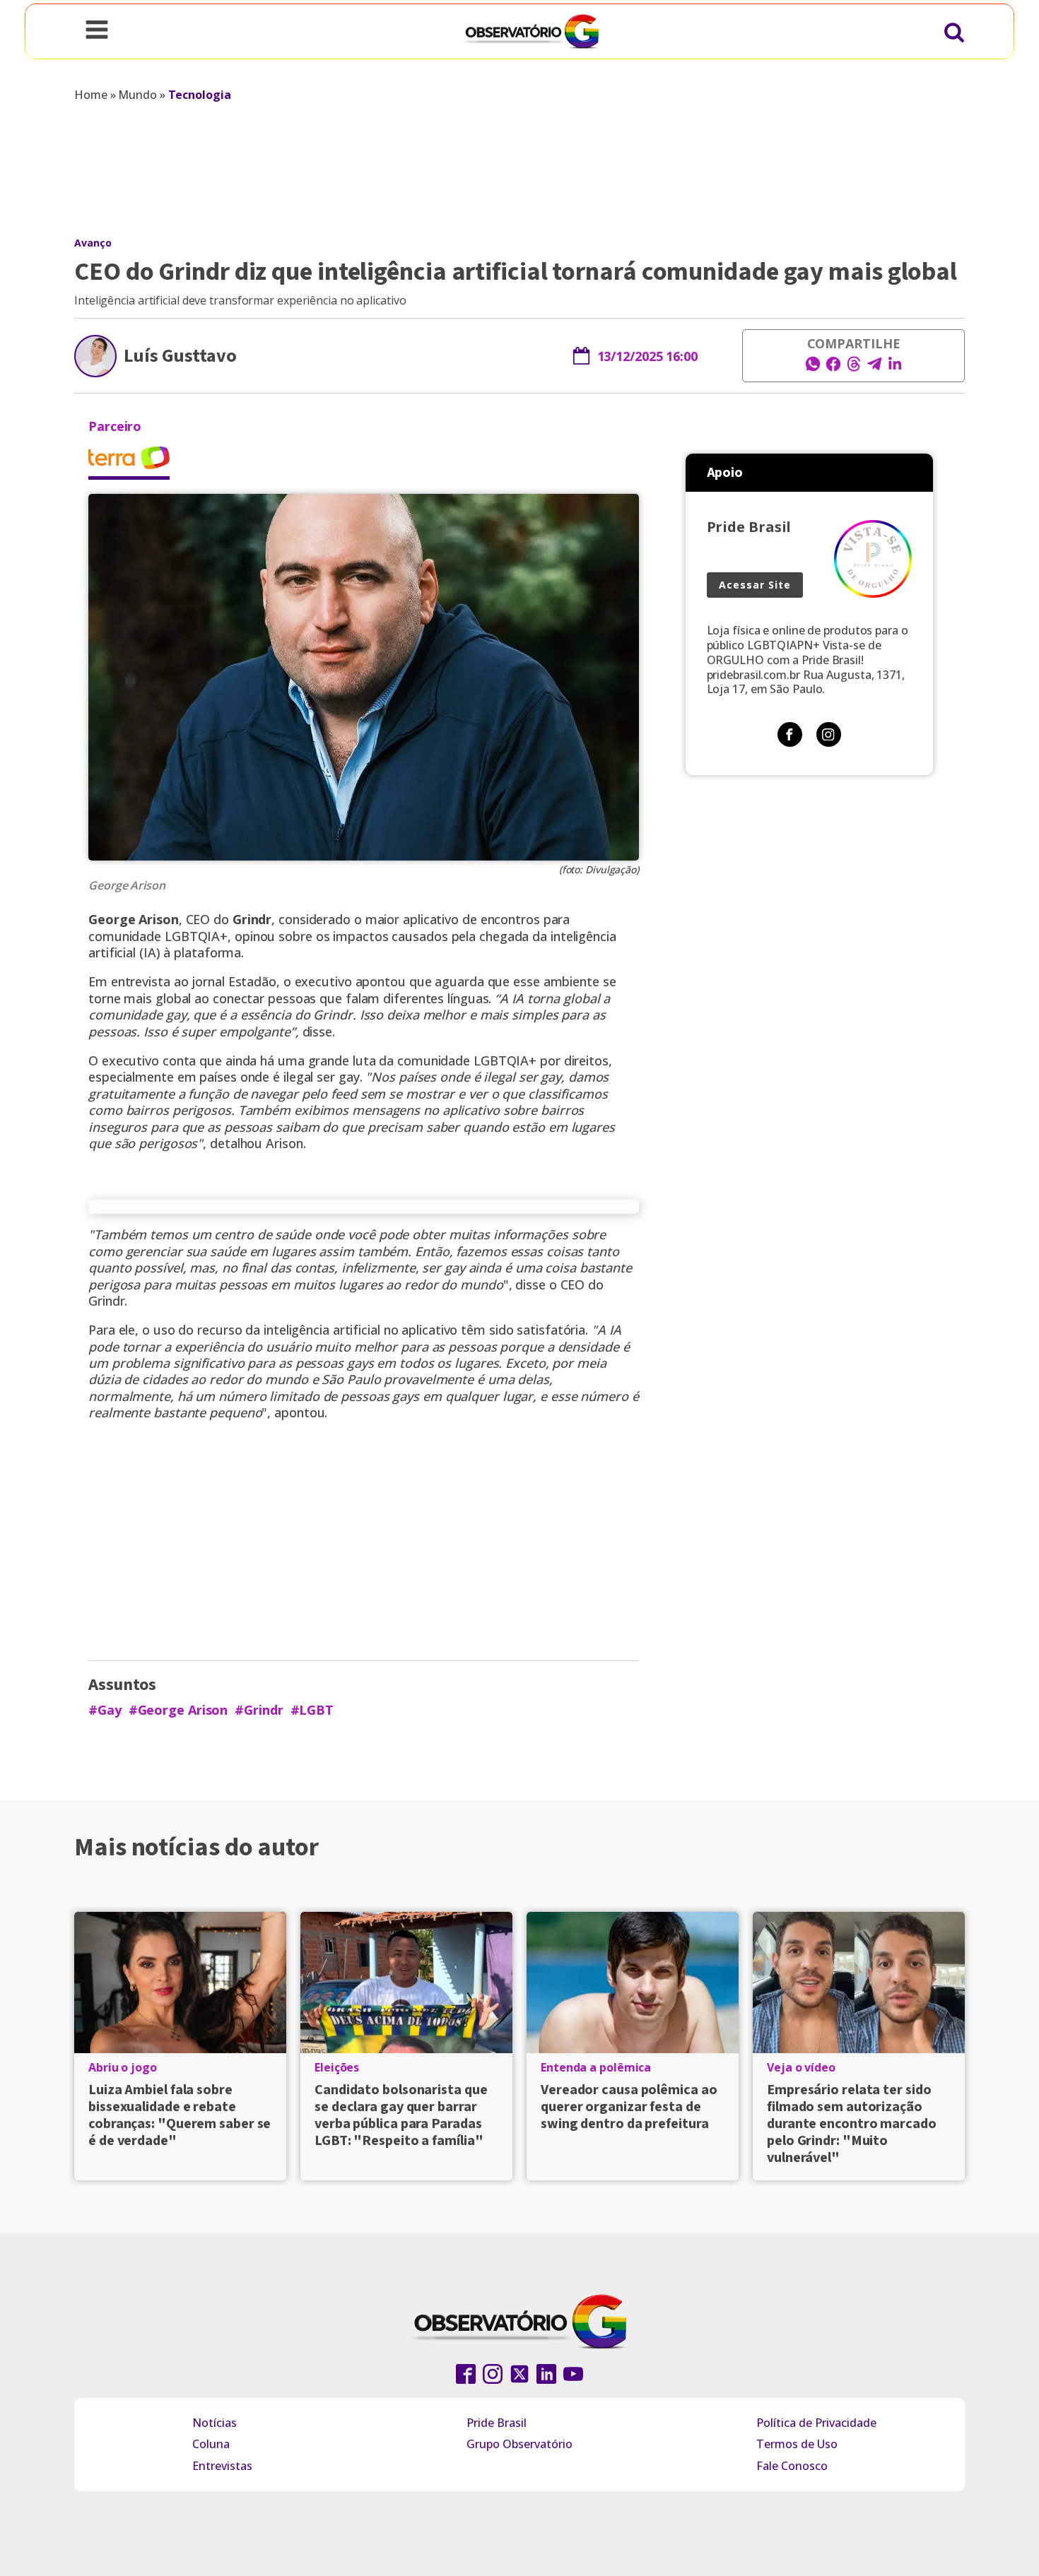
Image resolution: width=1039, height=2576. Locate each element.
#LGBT (312, 1710)
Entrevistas (222, 2466)
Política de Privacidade (816, 2423)
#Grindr (259, 1710)
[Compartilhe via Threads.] (854, 368)
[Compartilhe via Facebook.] (833, 368)
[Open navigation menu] (97, 31)
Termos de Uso (797, 2444)
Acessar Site (755, 585)
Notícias (215, 2423)
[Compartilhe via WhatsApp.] (813, 368)
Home (91, 95)
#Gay (105, 1710)
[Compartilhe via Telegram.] (874, 368)
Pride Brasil (497, 2423)
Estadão (252, 981)
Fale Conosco (792, 2466)
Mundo (137, 95)
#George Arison (178, 1710)
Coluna (211, 2444)
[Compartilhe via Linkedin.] (895, 368)
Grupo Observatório (519, 2444)
